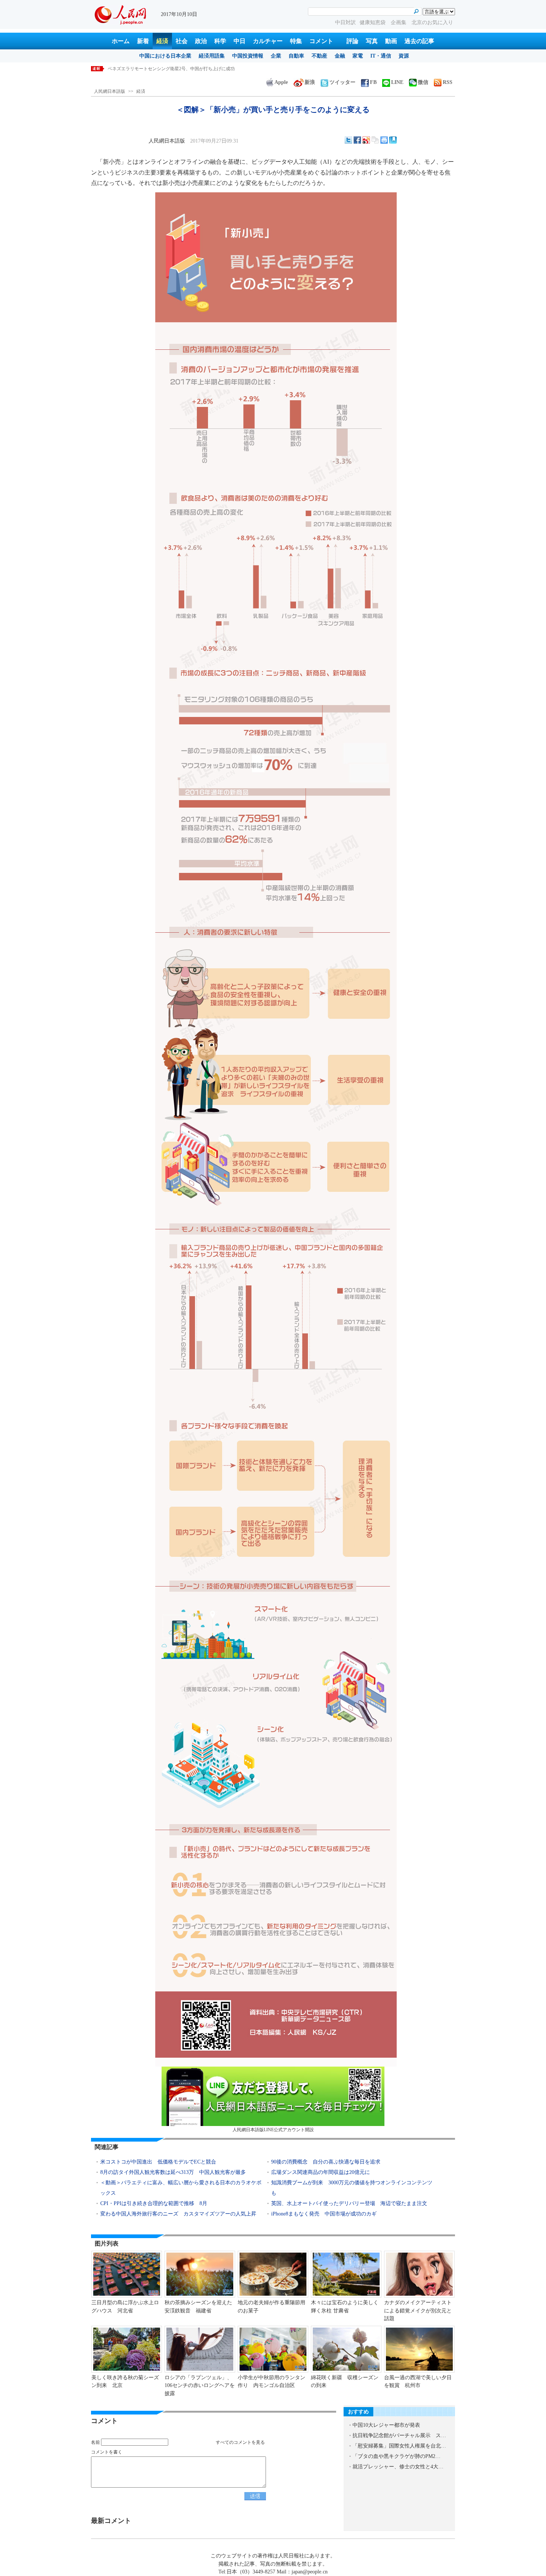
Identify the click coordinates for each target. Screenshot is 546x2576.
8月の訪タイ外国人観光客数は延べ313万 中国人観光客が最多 (173, 2172)
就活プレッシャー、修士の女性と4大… (398, 2467)
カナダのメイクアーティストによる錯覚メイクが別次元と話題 (418, 2311)
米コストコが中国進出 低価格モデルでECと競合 (158, 2162)
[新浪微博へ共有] (366, 140)
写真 (372, 41)
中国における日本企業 (165, 56)
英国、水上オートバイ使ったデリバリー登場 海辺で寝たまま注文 (349, 2203)
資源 (404, 56)
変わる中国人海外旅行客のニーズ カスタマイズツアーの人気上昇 (178, 2214)
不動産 (319, 56)
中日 (240, 41)
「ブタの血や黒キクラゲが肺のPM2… (396, 2456)
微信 (423, 82)
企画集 (399, 22)
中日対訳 (345, 22)
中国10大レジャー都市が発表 (386, 2425)
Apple (281, 82)
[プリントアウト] (384, 140)
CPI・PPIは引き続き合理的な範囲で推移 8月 (154, 2203)
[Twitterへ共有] (348, 140)
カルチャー (268, 41)
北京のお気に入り (432, 22)
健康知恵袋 (373, 22)
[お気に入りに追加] (393, 140)
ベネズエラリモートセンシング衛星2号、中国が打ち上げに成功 (171, 69)
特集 (296, 41)
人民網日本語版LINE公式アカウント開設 (273, 2130)
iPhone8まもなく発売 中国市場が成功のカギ (324, 2214)
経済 (162, 41)
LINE (397, 82)
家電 (358, 56)
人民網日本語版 (110, 91)
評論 (352, 41)
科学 (220, 41)
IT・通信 (381, 56)
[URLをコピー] (375, 140)
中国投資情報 (248, 56)
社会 (182, 41)
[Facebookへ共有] (357, 140)
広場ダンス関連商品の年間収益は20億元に (321, 2172)
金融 (340, 56)
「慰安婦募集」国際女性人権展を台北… (399, 2446)
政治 (201, 41)
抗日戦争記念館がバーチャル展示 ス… (399, 2435)
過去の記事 (419, 41)
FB (373, 82)
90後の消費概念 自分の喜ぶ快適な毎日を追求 (326, 2162)
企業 (276, 56)
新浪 (310, 82)
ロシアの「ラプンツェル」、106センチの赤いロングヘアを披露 (200, 2386)
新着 (143, 41)
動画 (391, 41)
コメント (321, 41)
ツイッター (342, 82)
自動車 (296, 56)
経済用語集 (212, 56)
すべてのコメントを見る (240, 2442)
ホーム (121, 41)
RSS (448, 82)
